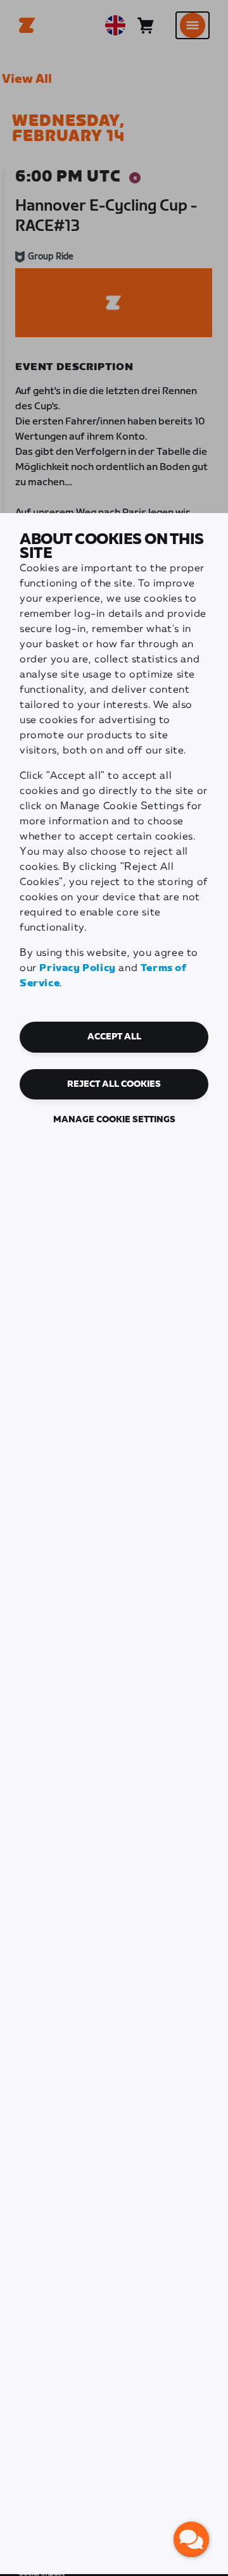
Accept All (114, 1037)
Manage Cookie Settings (114, 1120)
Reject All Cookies (114, 1084)
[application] (191, 2539)
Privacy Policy (77, 968)
